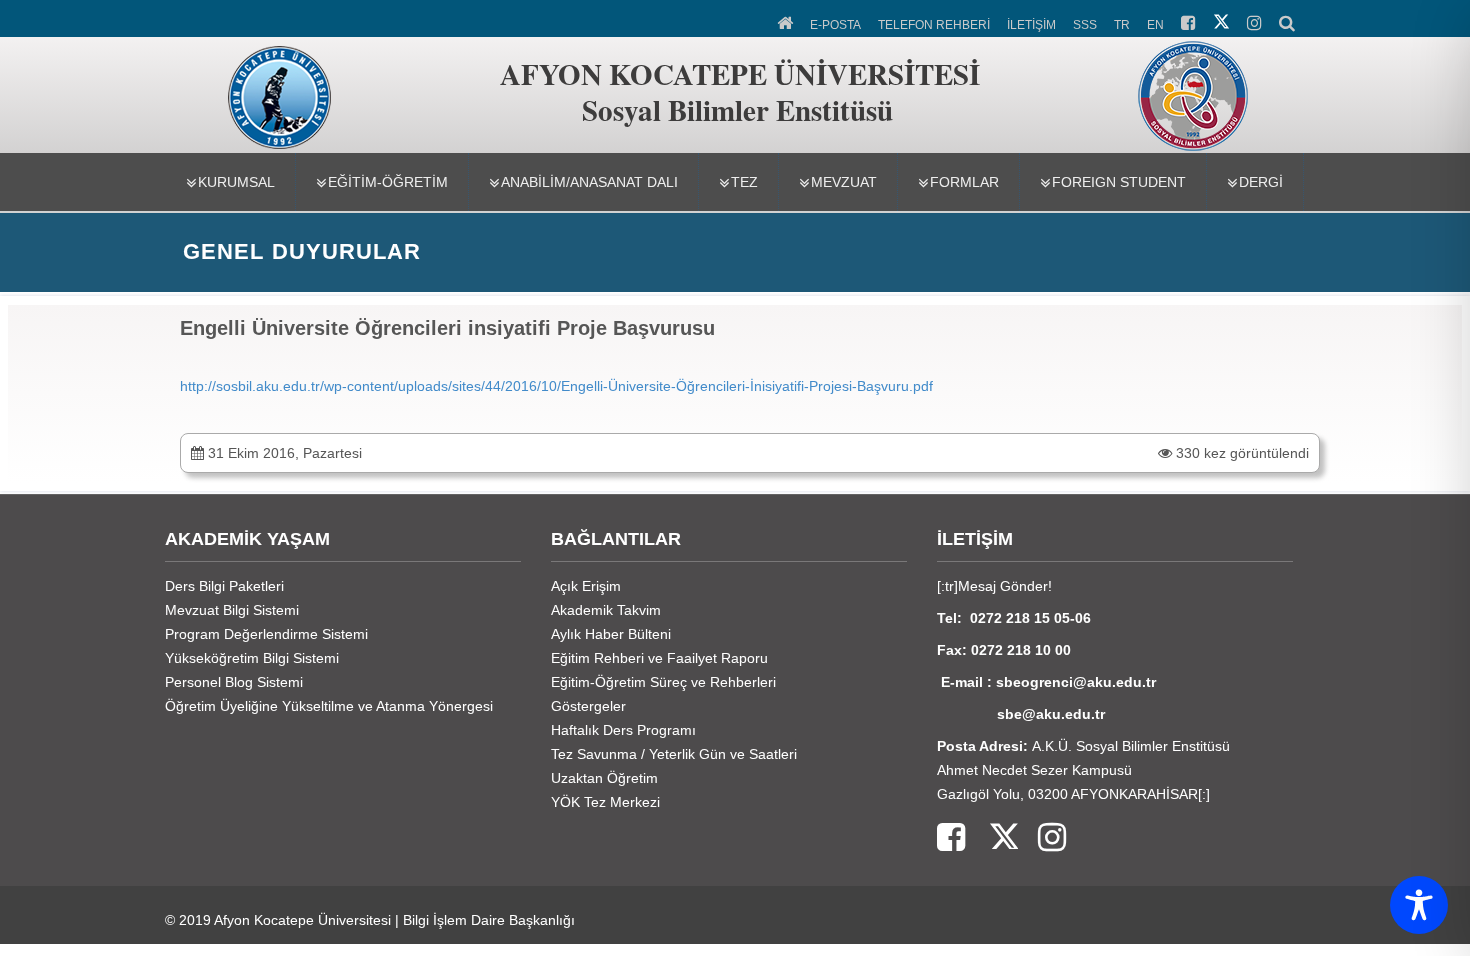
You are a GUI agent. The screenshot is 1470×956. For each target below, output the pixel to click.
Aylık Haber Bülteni (611, 634)
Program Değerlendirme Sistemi (266, 634)
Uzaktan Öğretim (604, 778)
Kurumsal (236, 182)
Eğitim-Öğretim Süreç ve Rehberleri (663, 682)
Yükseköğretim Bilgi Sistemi (252, 658)
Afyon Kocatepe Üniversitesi (302, 920)
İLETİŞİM (1031, 25)
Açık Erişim (586, 586)
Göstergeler (588, 706)
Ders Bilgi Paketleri (224, 586)
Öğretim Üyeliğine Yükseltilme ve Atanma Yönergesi (329, 706)
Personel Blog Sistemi (234, 682)
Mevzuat (844, 182)
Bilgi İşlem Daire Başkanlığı (489, 920)
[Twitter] (991, 838)
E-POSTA (835, 25)
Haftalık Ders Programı (623, 730)
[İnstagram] (1042, 838)
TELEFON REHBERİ (934, 25)
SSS (1085, 25)
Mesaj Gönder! (1005, 586)
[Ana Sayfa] (786, 21)
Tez (744, 182)
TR (1122, 25)
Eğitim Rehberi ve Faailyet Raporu (659, 658)
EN (1155, 25)
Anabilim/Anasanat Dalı (589, 182)
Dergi (1261, 182)
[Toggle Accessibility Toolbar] (1419, 905)
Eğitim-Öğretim (388, 182)
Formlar (964, 182)
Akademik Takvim (606, 610)
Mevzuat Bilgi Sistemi (232, 610)
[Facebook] (951, 838)
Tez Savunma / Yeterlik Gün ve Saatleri (674, 754)
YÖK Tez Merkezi (605, 802)
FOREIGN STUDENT (1119, 182)
